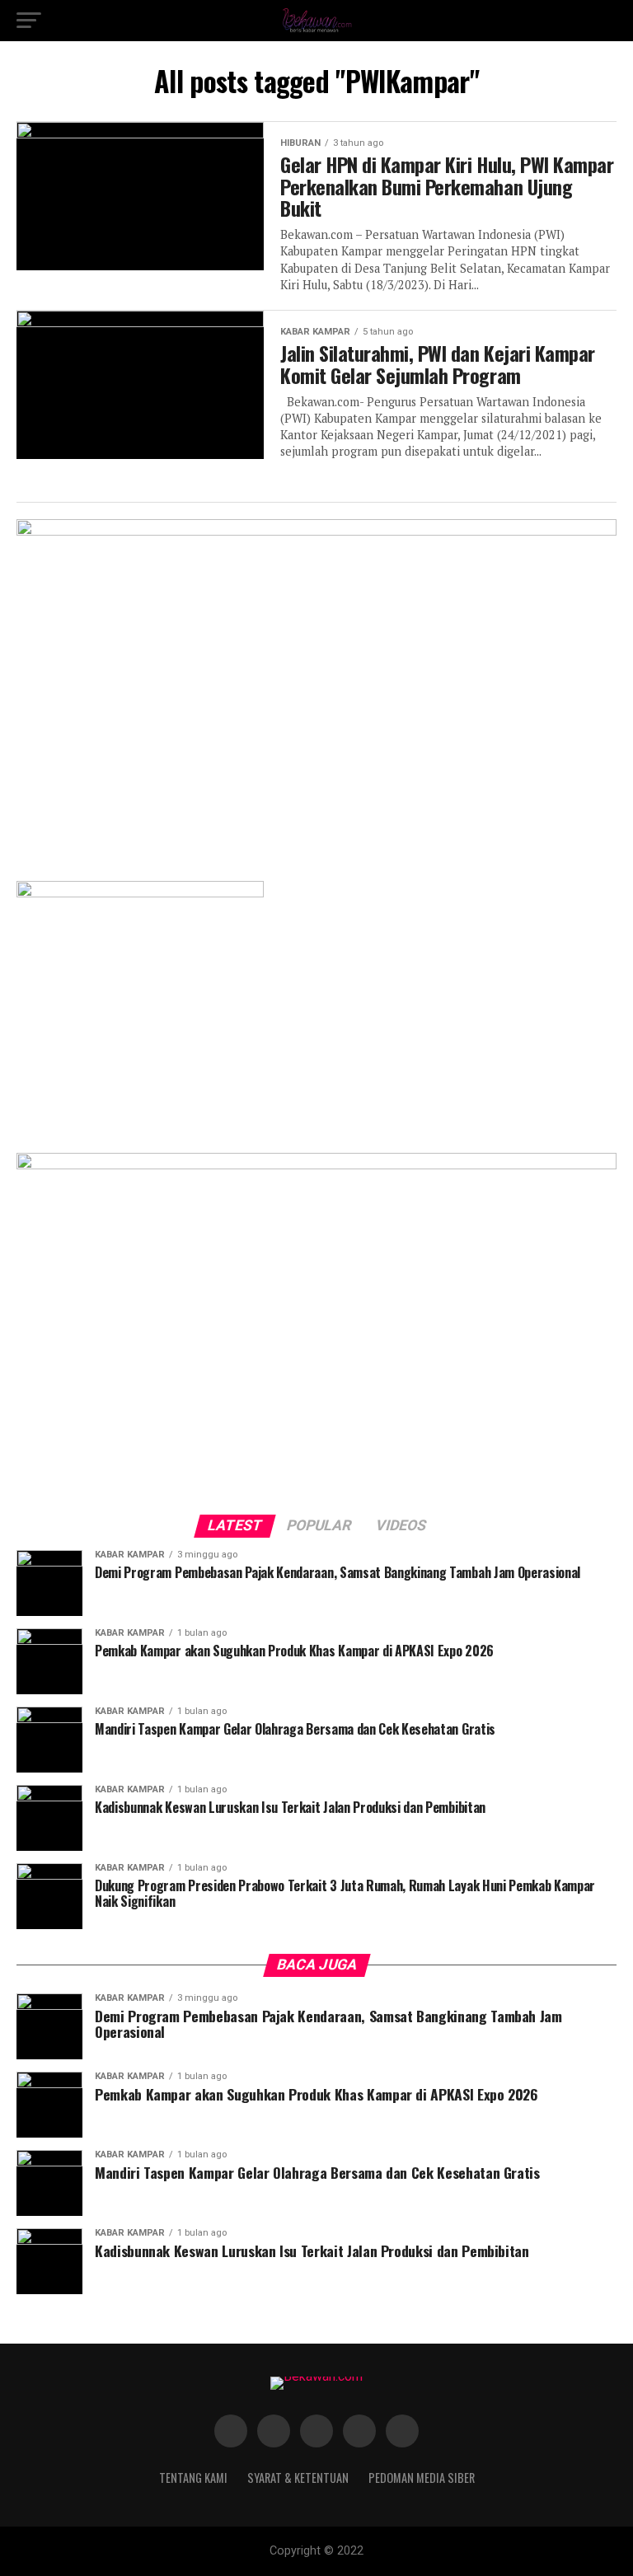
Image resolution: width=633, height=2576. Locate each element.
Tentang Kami (193, 2478)
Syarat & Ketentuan (298, 2478)
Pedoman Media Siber (422, 2478)
